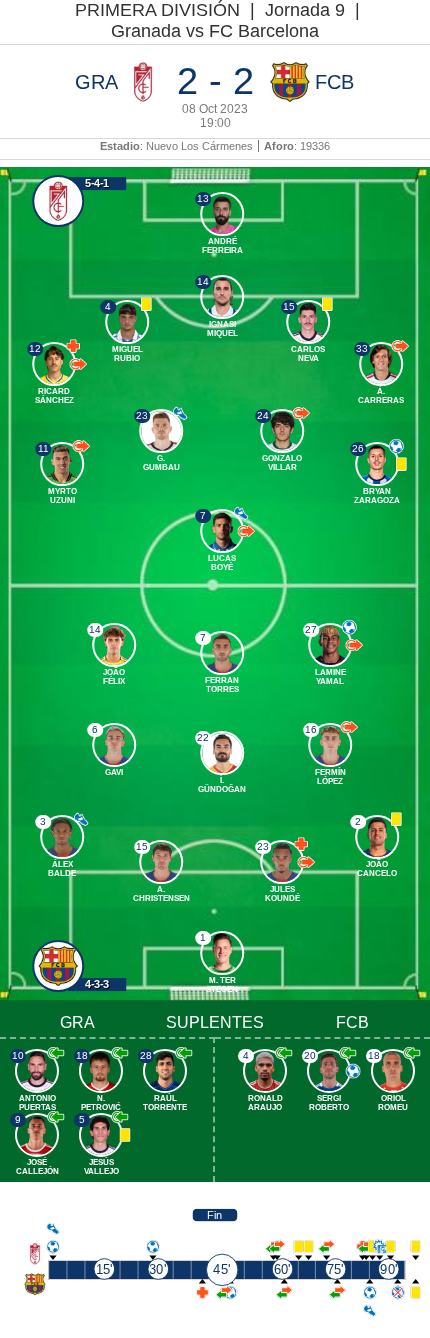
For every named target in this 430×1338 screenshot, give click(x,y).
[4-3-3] (59, 966)
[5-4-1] (59, 202)
